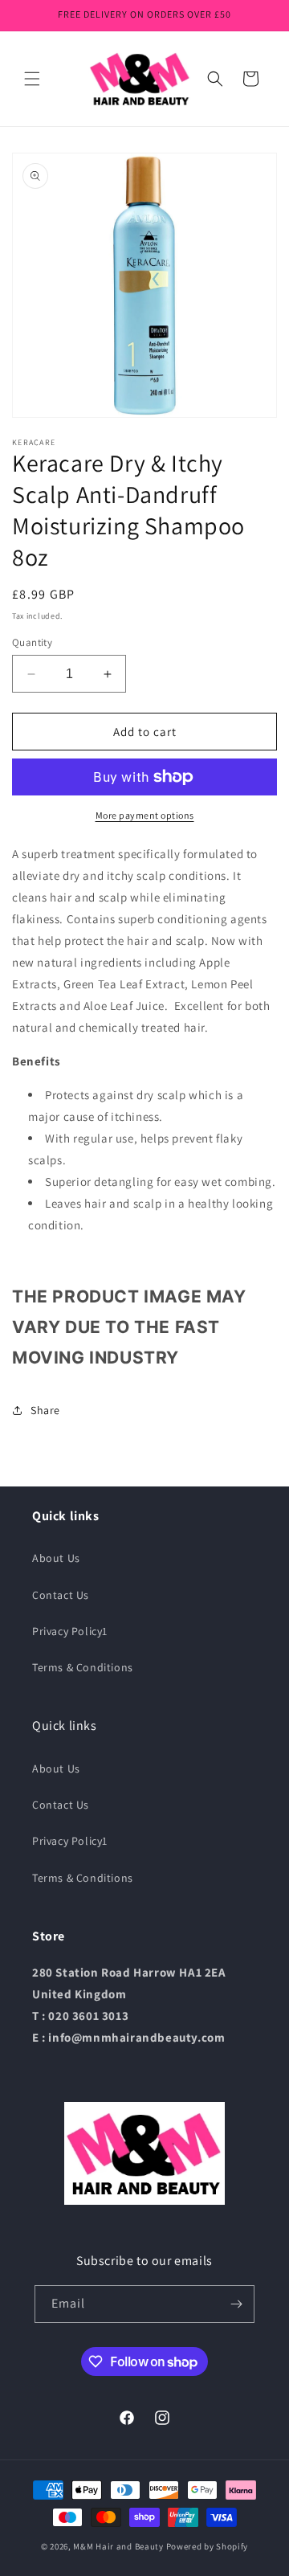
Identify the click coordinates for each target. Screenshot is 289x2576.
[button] (32, 79)
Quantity (32, 642)
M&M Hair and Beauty (118, 2546)
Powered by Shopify (208, 2546)
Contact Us (61, 1595)
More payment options (145, 815)
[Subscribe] (236, 2304)
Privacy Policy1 (70, 1631)
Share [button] (45, 1410)
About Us (56, 1558)
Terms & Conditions (83, 1667)
